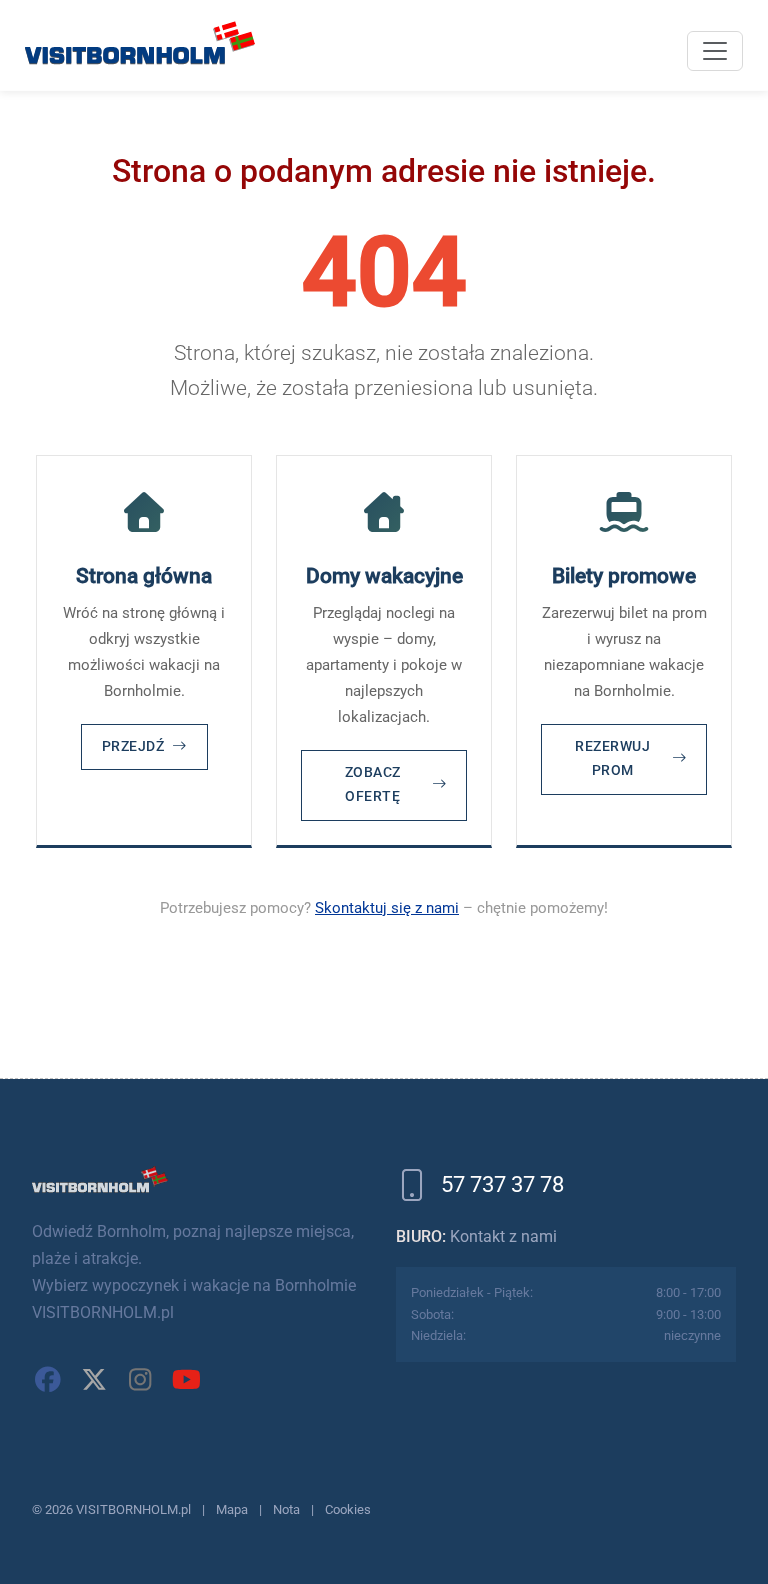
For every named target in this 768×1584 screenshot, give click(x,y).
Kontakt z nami (503, 1236)
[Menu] (715, 51)
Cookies (348, 1509)
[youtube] (186, 1380)
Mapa (232, 1509)
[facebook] (48, 1380)
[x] (94, 1380)
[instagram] (140, 1380)
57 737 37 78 (502, 1184)
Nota (286, 1509)
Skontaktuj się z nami (387, 908)
